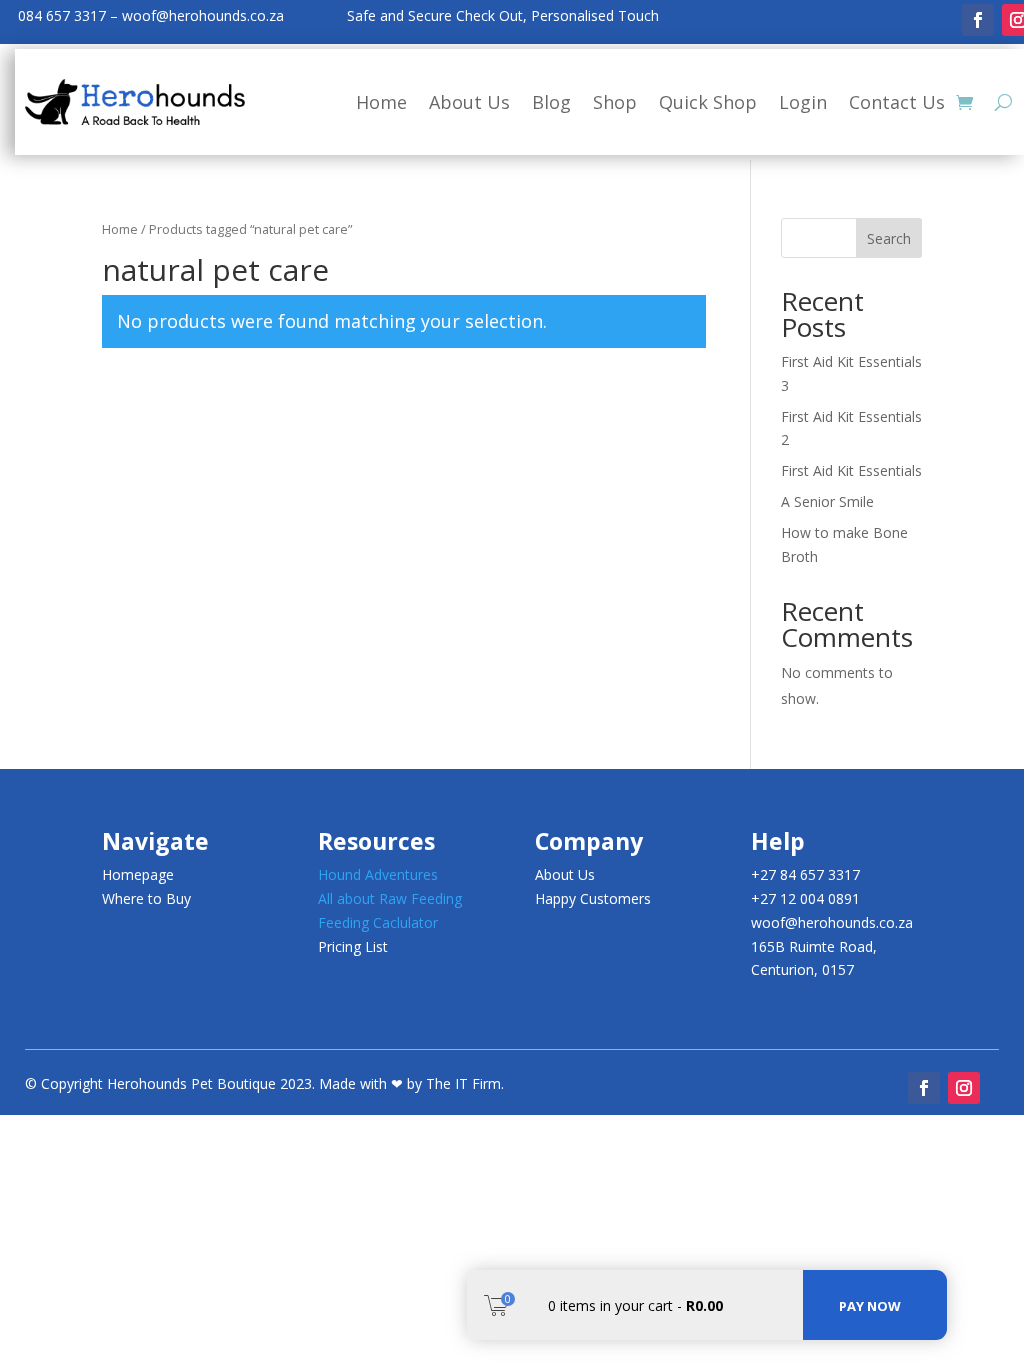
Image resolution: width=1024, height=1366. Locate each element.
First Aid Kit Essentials (851, 470)
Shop (615, 102)
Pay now (870, 1306)
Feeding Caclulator (378, 922)
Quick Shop (708, 102)
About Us (469, 102)
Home (381, 102)
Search (889, 238)
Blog (551, 102)
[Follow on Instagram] (964, 1088)
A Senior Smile (827, 501)
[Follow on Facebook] (978, 20)
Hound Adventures (378, 874)
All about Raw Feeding (390, 898)
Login (803, 102)
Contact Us (897, 102)
